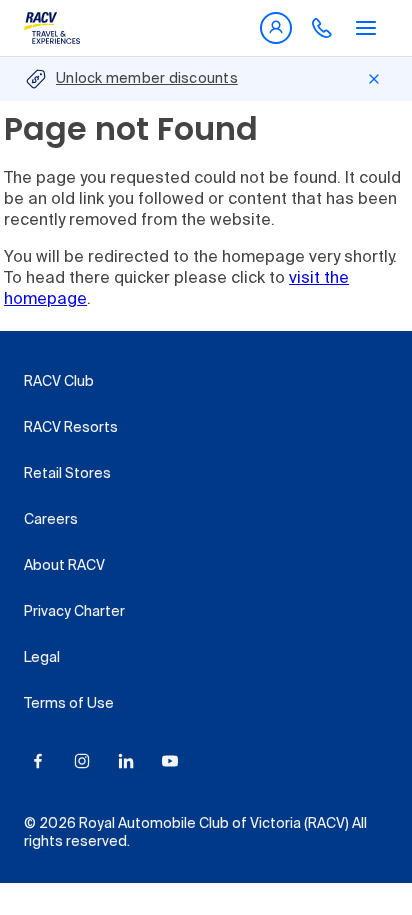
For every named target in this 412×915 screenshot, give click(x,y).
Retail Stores (67, 474)
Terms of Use (69, 704)
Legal (42, 658)
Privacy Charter (74, 612)
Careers (51, 520)
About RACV (64, 566)
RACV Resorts (71, 428)
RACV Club (59, 382)
